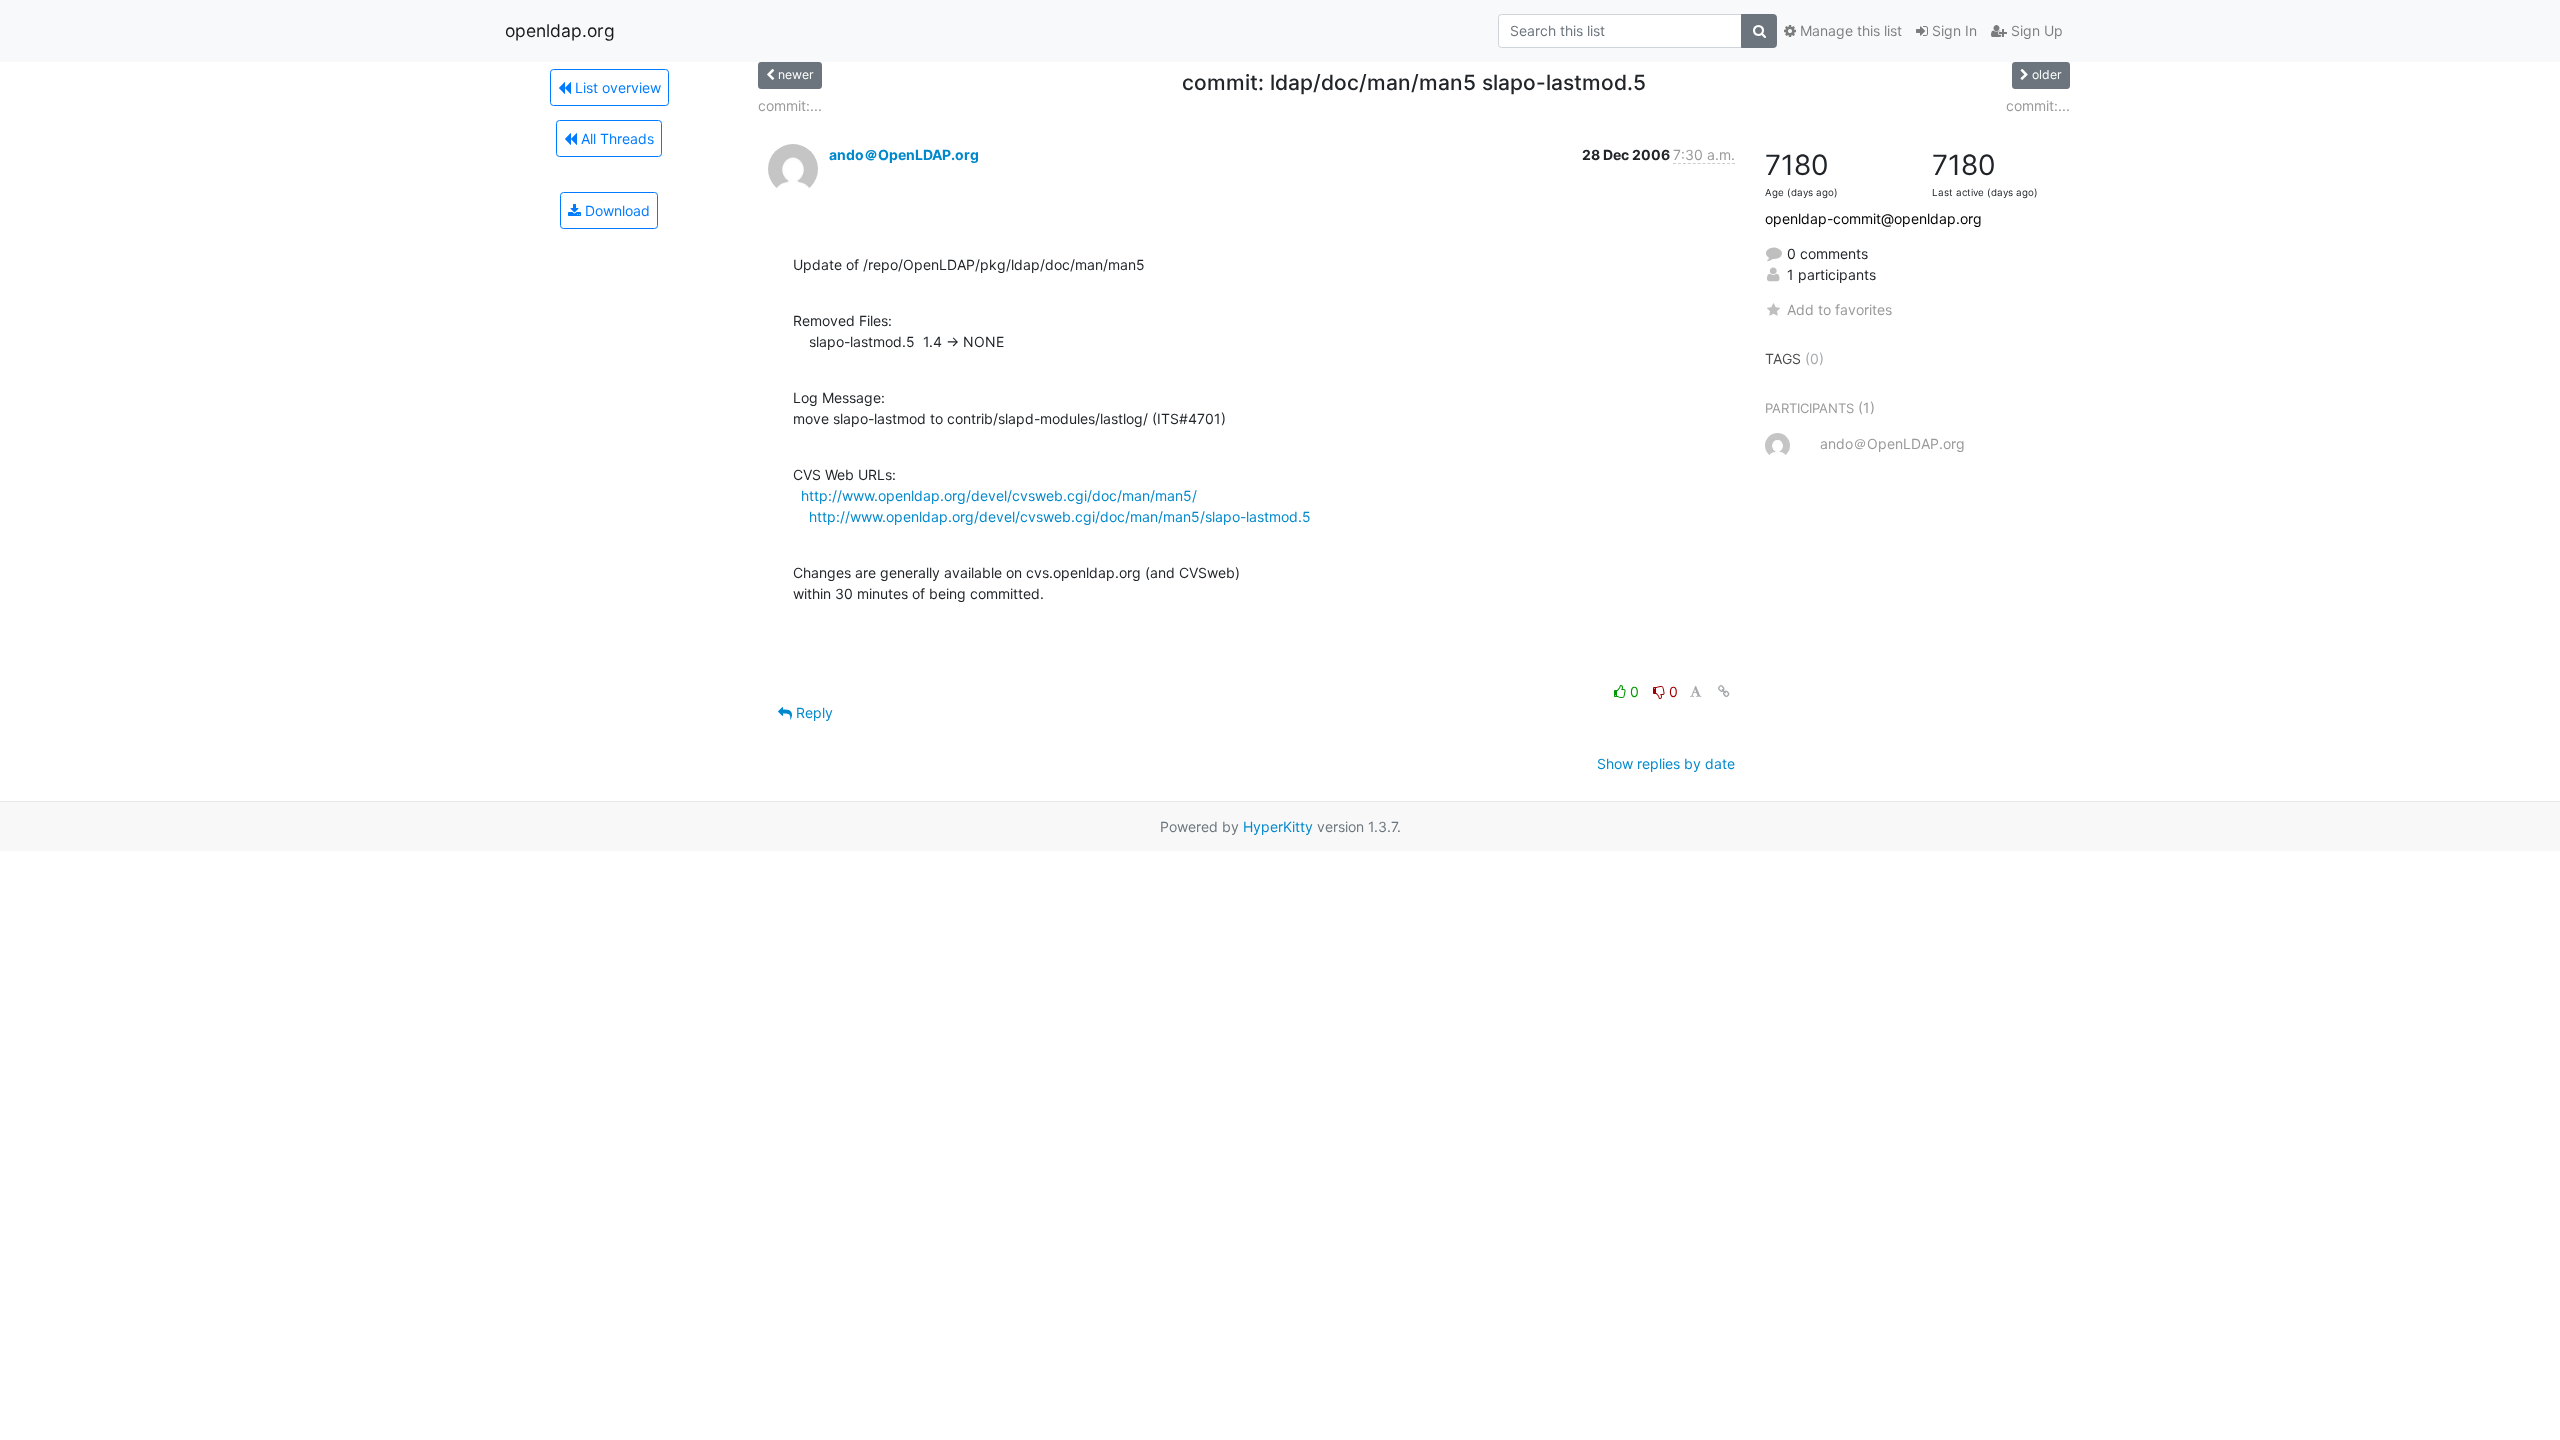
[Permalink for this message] (1724, 691)
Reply (812, 712)
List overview (616, 87)
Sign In (1952, 30)
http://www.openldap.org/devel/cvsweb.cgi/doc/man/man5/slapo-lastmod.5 (1060, 516)
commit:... (790, 105)
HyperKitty (1278, 826)
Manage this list (1849, 30)
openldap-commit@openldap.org (1873, 218)
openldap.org (560, 30)
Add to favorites (1839, 309)
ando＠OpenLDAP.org (904, 154)
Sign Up (2035, 30)
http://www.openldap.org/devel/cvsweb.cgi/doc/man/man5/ (999, 495)
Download (615, 210)
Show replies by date (1666, 763)
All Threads (615, 138)
